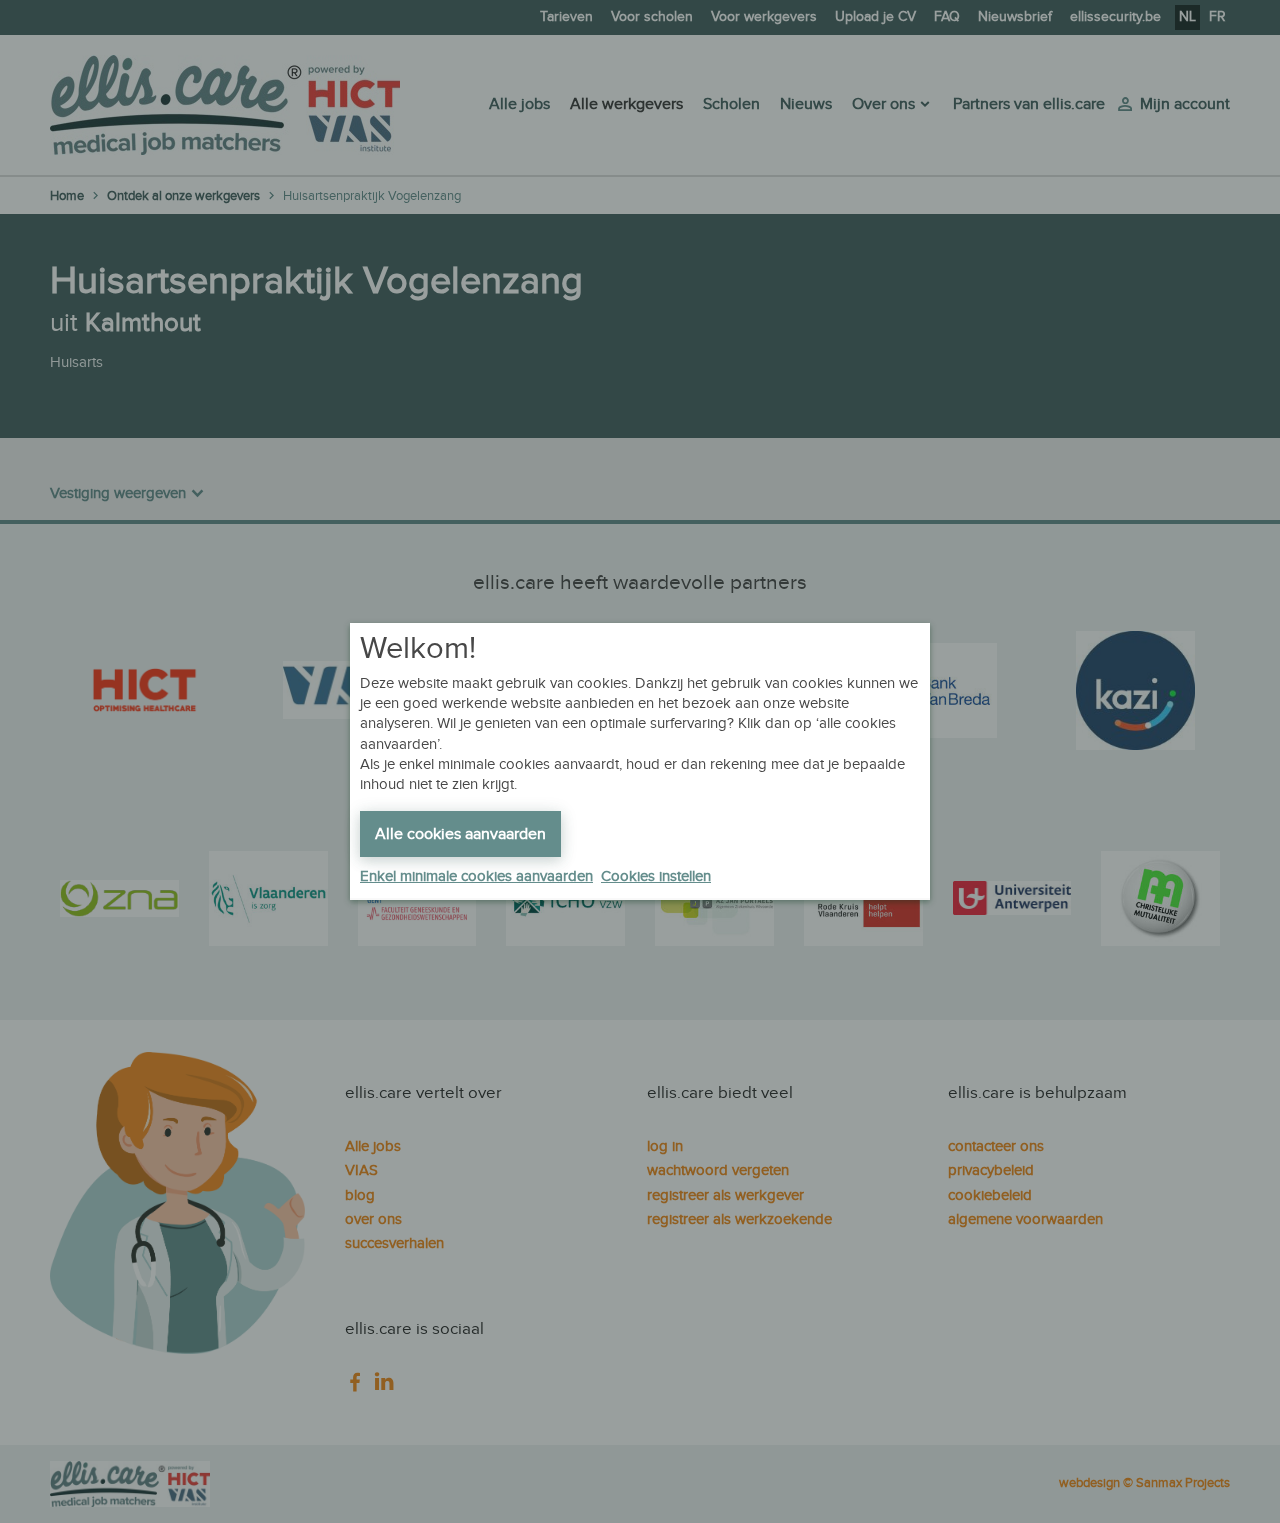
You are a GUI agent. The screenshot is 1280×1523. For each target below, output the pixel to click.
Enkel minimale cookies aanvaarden (476, 876)
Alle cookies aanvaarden (460, 834)
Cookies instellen (656, 876)
